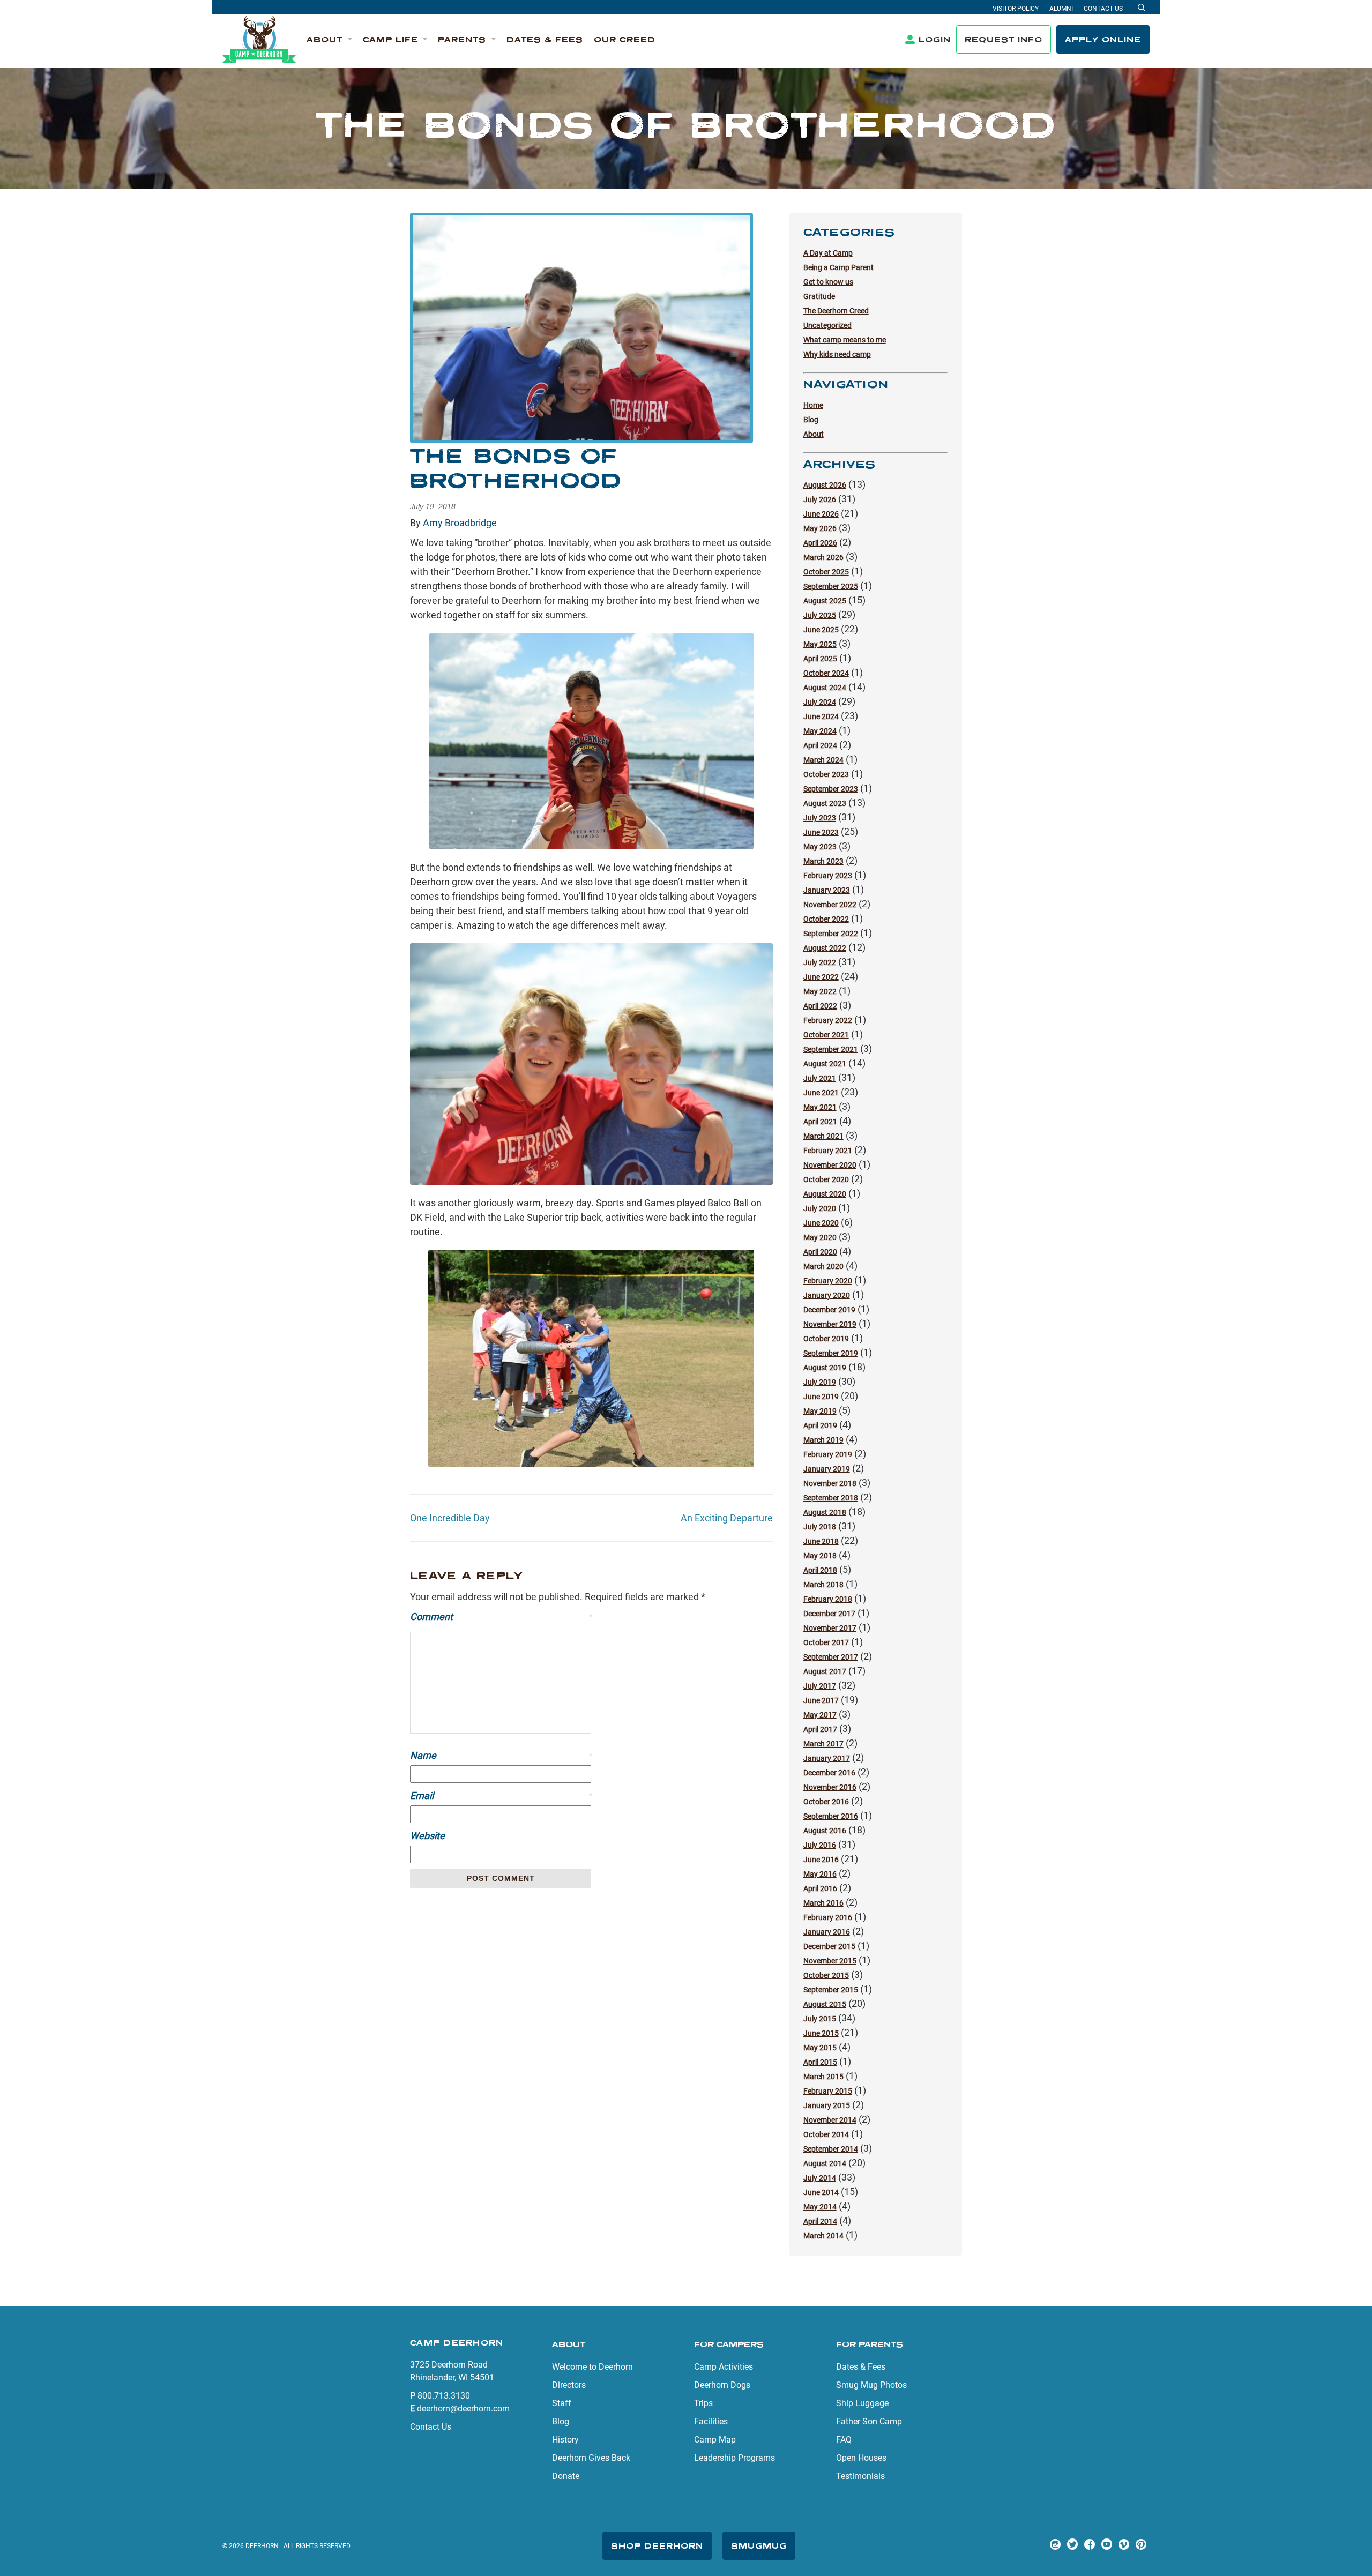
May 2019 (820, 1411)
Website (427, 1836)
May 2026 (820, 528)
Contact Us (1103, 9)
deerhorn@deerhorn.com (463, 2409)
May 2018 (820, 1556)
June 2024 (821, 716)
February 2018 (828, 1599)
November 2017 (830, 1628)
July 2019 (820, 1382)
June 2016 (821, 1860)
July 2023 (820, 818)
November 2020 (830, 1165)
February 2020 (828, 1281)
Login (935, 39)
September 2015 (831, 1990)
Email (501, 1795)
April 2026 (820, 543)
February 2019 (828, 1454)
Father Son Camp (869, 2421)
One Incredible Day (450, 1518)
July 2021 (820, 1078)
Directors (569, 2385)
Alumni (1061, 9)
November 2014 (830, 2120)
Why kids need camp (837, 354)
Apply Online (1103, 39)
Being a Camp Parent (838, 267)
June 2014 (821, 2192)
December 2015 (829, 1946)
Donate (566, 2476)
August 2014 (825, 2163)
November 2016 (830, 1787)
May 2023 (820, 847)
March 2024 (823, 760)
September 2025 (831, 586)
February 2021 (828, 1151)
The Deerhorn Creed (836, 311)
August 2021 (825, 1064)
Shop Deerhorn (657, 2546)
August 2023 (825, 803)
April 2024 (820, 745)
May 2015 (820, 2048)
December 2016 (829, 1773)
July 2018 (820, 1527)
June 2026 (821, 514)
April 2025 (820, 659)
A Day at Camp (828, 253)
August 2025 (825, 601)
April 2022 (820, 1006)
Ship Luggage (862, 2403)
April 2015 (820, 2062)
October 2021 (826, 1035)
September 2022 (831, 934)
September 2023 (831, 789)
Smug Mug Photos (871, 2385)
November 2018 (830, 1483)
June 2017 (821, 1700)
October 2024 (826, 673)
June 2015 (821, 2033)
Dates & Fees (861, 2367)
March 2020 (823, 1266)
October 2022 (826, 919)
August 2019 (825, 1368)
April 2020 (820, 1252)
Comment (501, 1616)
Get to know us (828, 282)
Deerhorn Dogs (722, 2385)
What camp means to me (845, 340)
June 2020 (821, 1223)
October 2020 (826, 1179)
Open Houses (861, 2458)
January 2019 (827, 1469)
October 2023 (826, 774)
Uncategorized (827, 325)
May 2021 (820, 1107)
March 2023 (823, 861)
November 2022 (830, 905)
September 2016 (831, 1816)
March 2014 (823, 2236)
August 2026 (825, 485)
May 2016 (820, 1874)
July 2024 (820, 702)
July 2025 (820, 615)
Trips (703, 2403)
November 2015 (830, 1961)
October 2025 (826, 572)
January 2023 (827, 890)
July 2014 (820, 2178)
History (565, 2440)
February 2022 (828, 1020)
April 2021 (820, 1122)
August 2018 (825, 1512)
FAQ (844, 2440)
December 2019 (829, 1310)
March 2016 (823, 1903)
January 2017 (827, 1758)
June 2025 (821, 630)
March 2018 (823, 1585)
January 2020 (827, 1295)
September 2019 (831, 1353)
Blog (811, 420)
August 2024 (825, 688)
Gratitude (819, 296)
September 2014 (831, 2149)
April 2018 (820, 1570)
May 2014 (820, 2207)
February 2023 (828, 876)
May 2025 (820, 644)
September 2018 (831, 1498)
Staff (562, 2403)
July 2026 (820, 499)
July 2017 (820, 1686)
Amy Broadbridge (460, 523)
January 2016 (827, 1932)
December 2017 (829, 1614)
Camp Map (715, 2440)
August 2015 (825, 2004)
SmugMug (759, 2546)
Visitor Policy (1016, 9)
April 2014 (820, 2221)
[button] (329, 40)
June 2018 (821, 1541)
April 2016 (820, 1888)
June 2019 (821, 1397)
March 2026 (823, 557)
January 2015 (827, 2105)
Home (813, 405)
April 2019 (820, 1425)
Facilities (711, 2421)
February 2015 (828, 2091)
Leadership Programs (735, 2458)
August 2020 (825, 1194)
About (814, 434)
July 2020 (820, 1208)
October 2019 (826, 1339)
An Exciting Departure (727, 1518)
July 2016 (820, 1845)
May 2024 (820, 731)
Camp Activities (724, 2367)
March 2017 (823, 1744)
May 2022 (820, 991)
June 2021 (821, 1093)
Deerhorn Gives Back (591, 2458)
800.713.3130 (444, 2396)
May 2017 (820, 1715)
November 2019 (830, 1324)
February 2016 (828, 1917)
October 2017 (826, 1642)
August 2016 (825, 1831)
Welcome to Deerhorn (592, 2367)
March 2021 (823, 1136)
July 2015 (820, 2019)
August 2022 (825, 948)
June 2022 (821, 977)
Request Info (1004, 39)
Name (501, 1755)
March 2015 (823, 2077)
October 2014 (826, 2134)
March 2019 (823, 1440)
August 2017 (825, 1671)
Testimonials (860, 2476)
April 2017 (820, 1729)
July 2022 (820, 962)
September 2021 (831, 1049)
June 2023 (821, 832)
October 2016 (826, 1802)
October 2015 (826, 1975)
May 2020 (820, 1237)
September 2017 (831, 1657)
